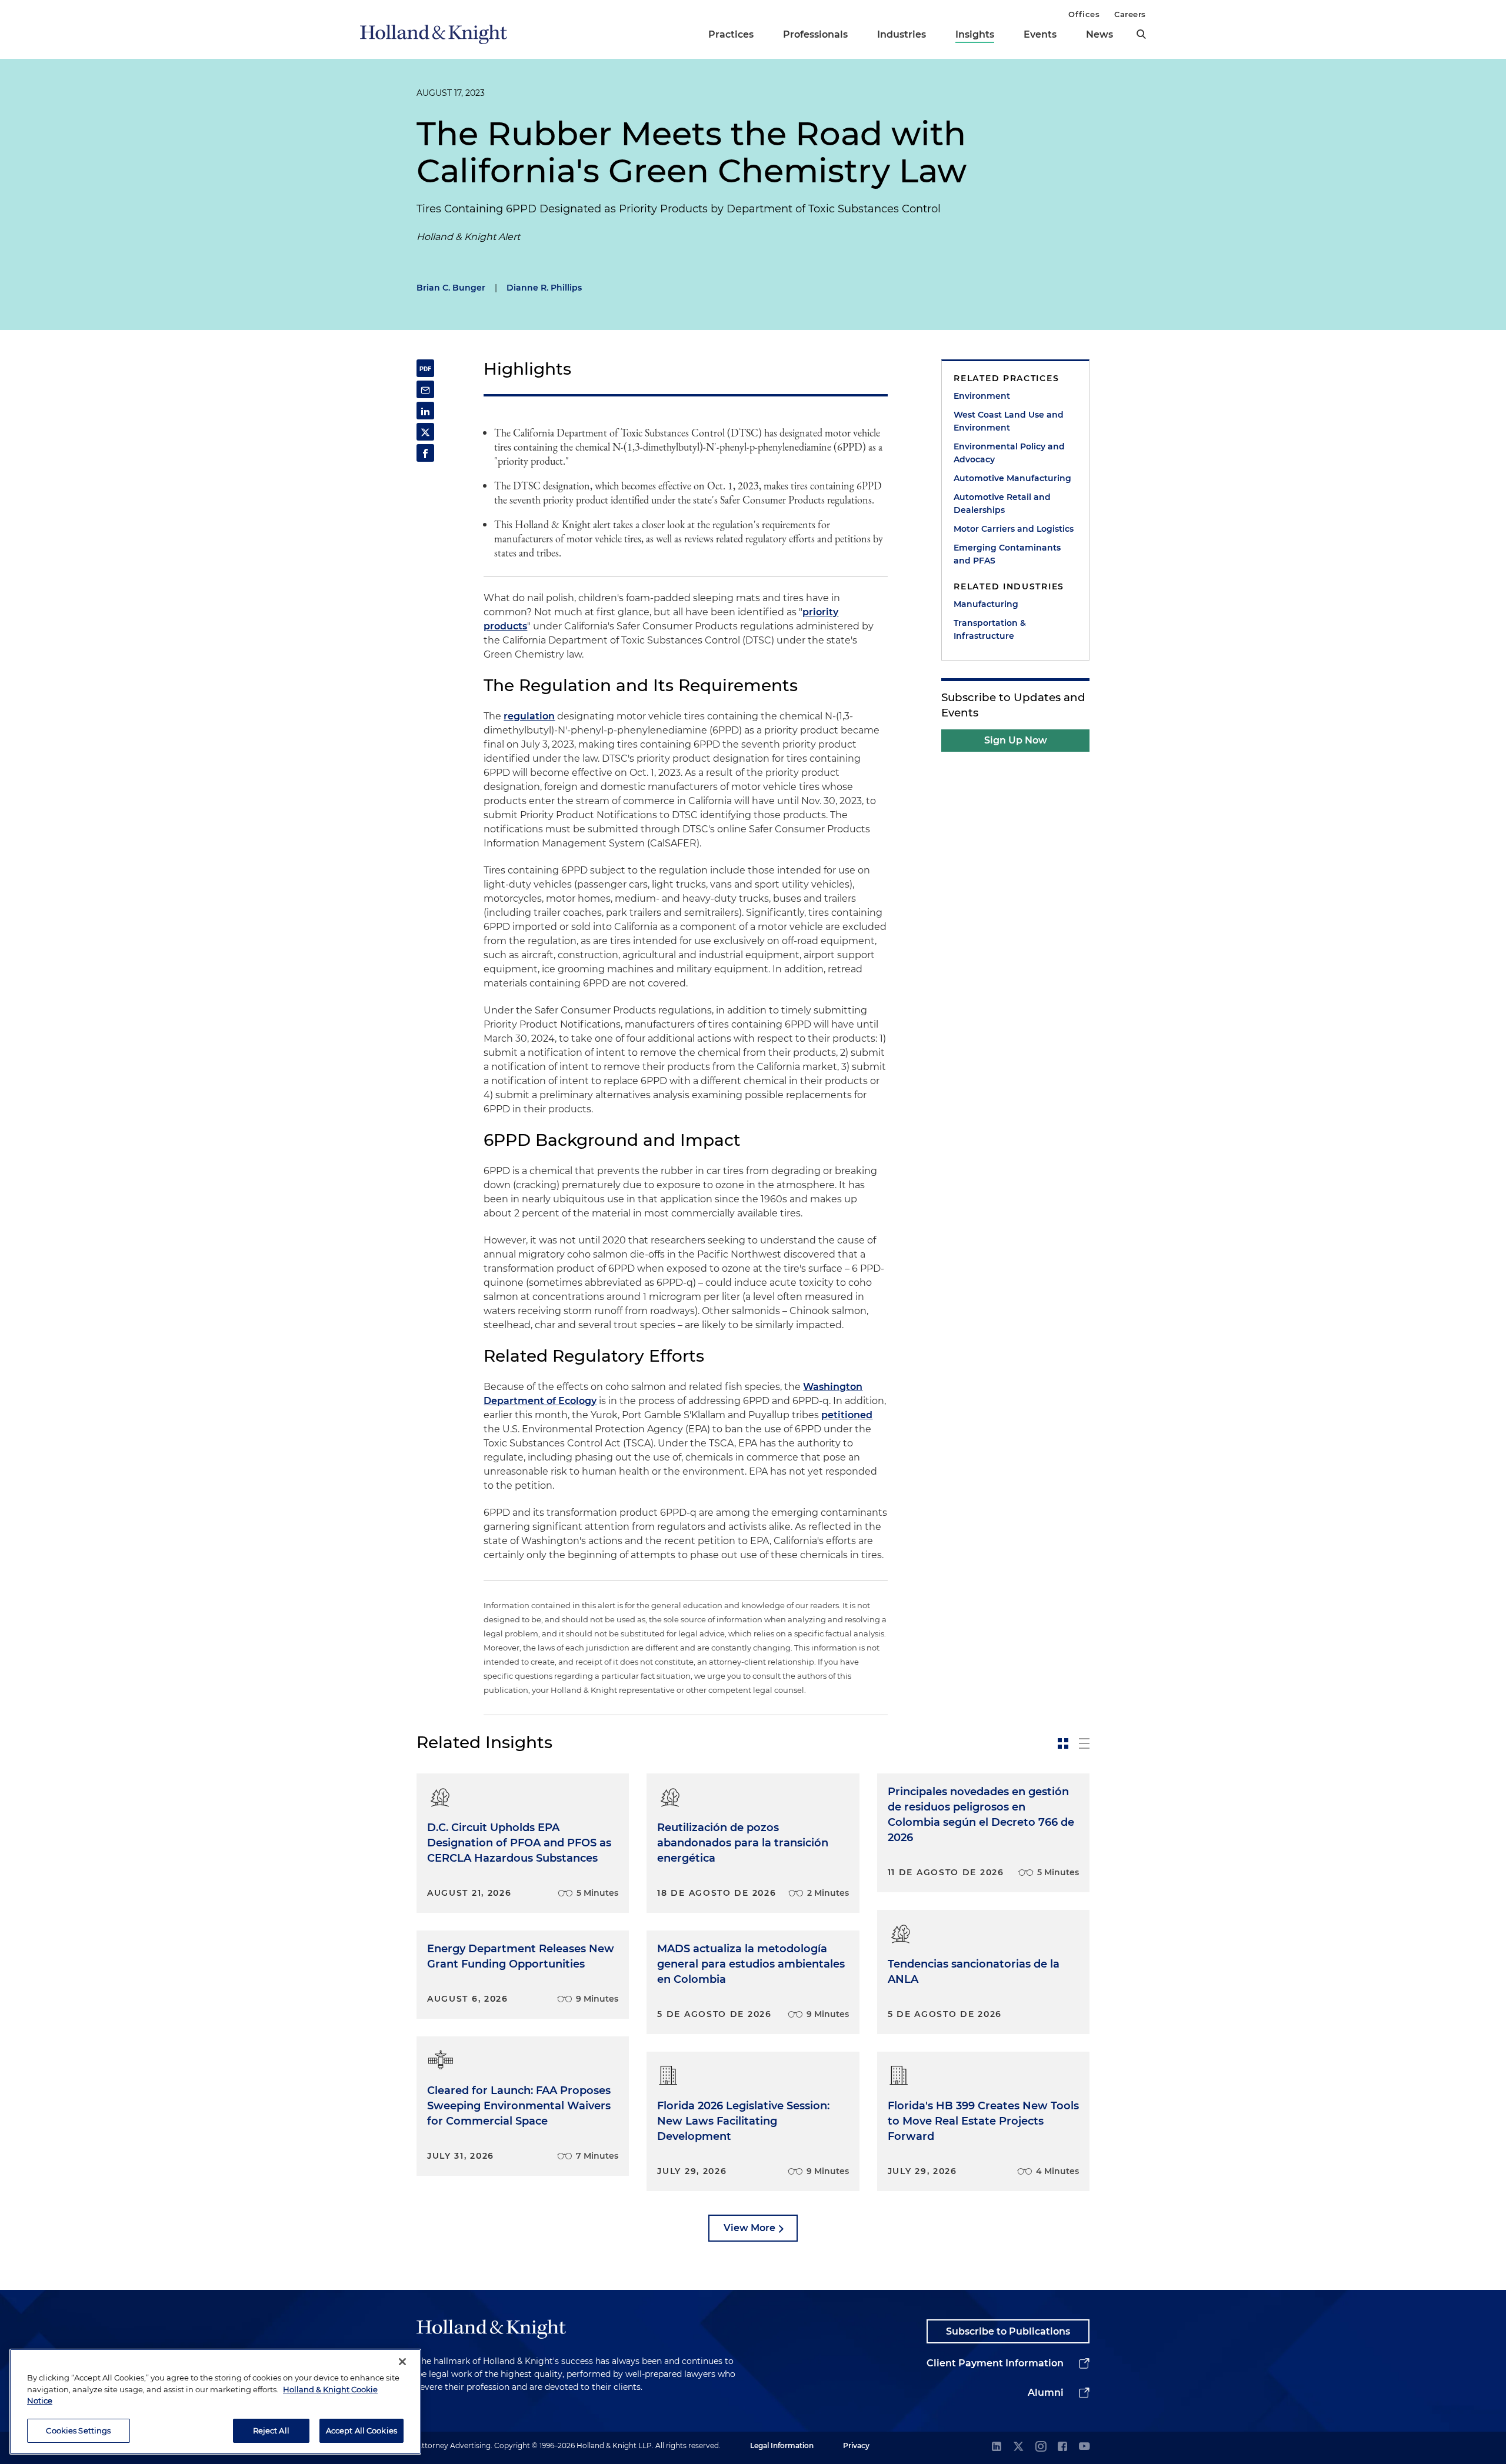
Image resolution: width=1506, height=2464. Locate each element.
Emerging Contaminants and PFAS (1007, 554)
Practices (731, 34)
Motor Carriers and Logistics (1014, 529)
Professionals (815, 34)
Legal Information (782, 2445)
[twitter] (1018, 2447)
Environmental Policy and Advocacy (1009, 453)
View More (749, 2228)
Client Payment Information (995, 2363)
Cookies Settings (78, 2430)
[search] (1141, 34)
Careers (1130, 14)
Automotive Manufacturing (1012, 478)
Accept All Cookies (361, 2430)
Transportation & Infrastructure (990, 629)
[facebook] (1062, 2447)
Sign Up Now (1016, 740)
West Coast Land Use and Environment (1009, 421)
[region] (215, 2402)
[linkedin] (997, 2447)
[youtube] (1084, 2447)
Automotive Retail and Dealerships (1002, 504)
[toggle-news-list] (1084, 1743)
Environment (982, 396)
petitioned (847, 1415)
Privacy (856, 2445)
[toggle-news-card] (1063, 1743)
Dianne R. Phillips (544, 288)
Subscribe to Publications (1008, 2331)
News (1099, 34)
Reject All (271, 2430)
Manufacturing (986, 604)
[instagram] (1041, 2447)
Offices (1084, 14)
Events (1040, 34)
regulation (529, 716)
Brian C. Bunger (451, 288)
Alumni (1046, 2393)
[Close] (402, 2362)
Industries (902, 34)
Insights (975, 34)
